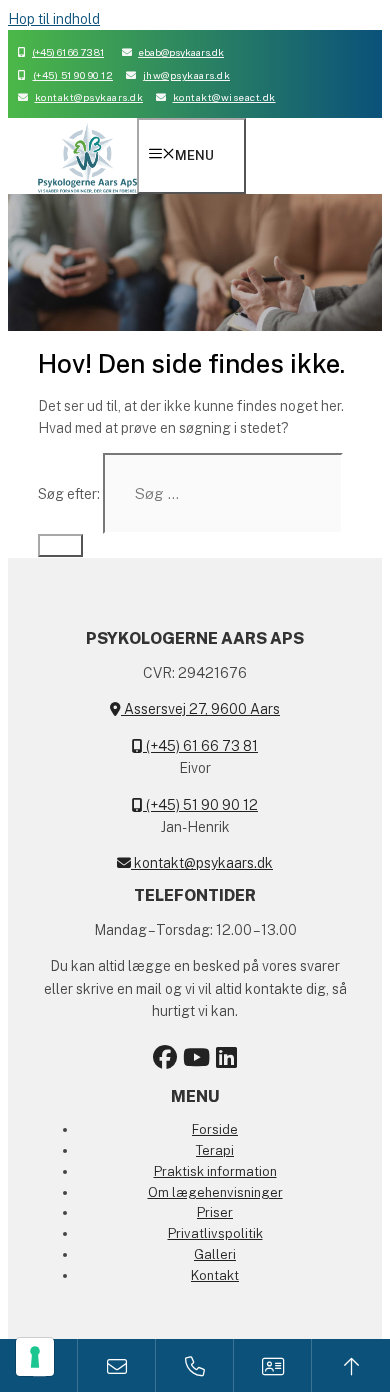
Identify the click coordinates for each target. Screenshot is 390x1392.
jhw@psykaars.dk (186, 75)
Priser (215, 1212)
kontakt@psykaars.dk (89, 97)
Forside (215, 1129)
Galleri (215, 1254)
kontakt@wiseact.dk (224, 97)
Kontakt (215, 1275)
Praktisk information (215, 1171)
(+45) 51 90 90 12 (73, 75)
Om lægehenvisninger (215, 1192)
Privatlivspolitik (215, 1233)
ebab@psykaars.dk (181, 52)
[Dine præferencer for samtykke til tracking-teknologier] (35, 1357)
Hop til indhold (54, 19)
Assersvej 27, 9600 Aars (200, 709)
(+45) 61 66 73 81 (68, 52)
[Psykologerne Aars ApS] (87, 193)
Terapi (215, 1150)
